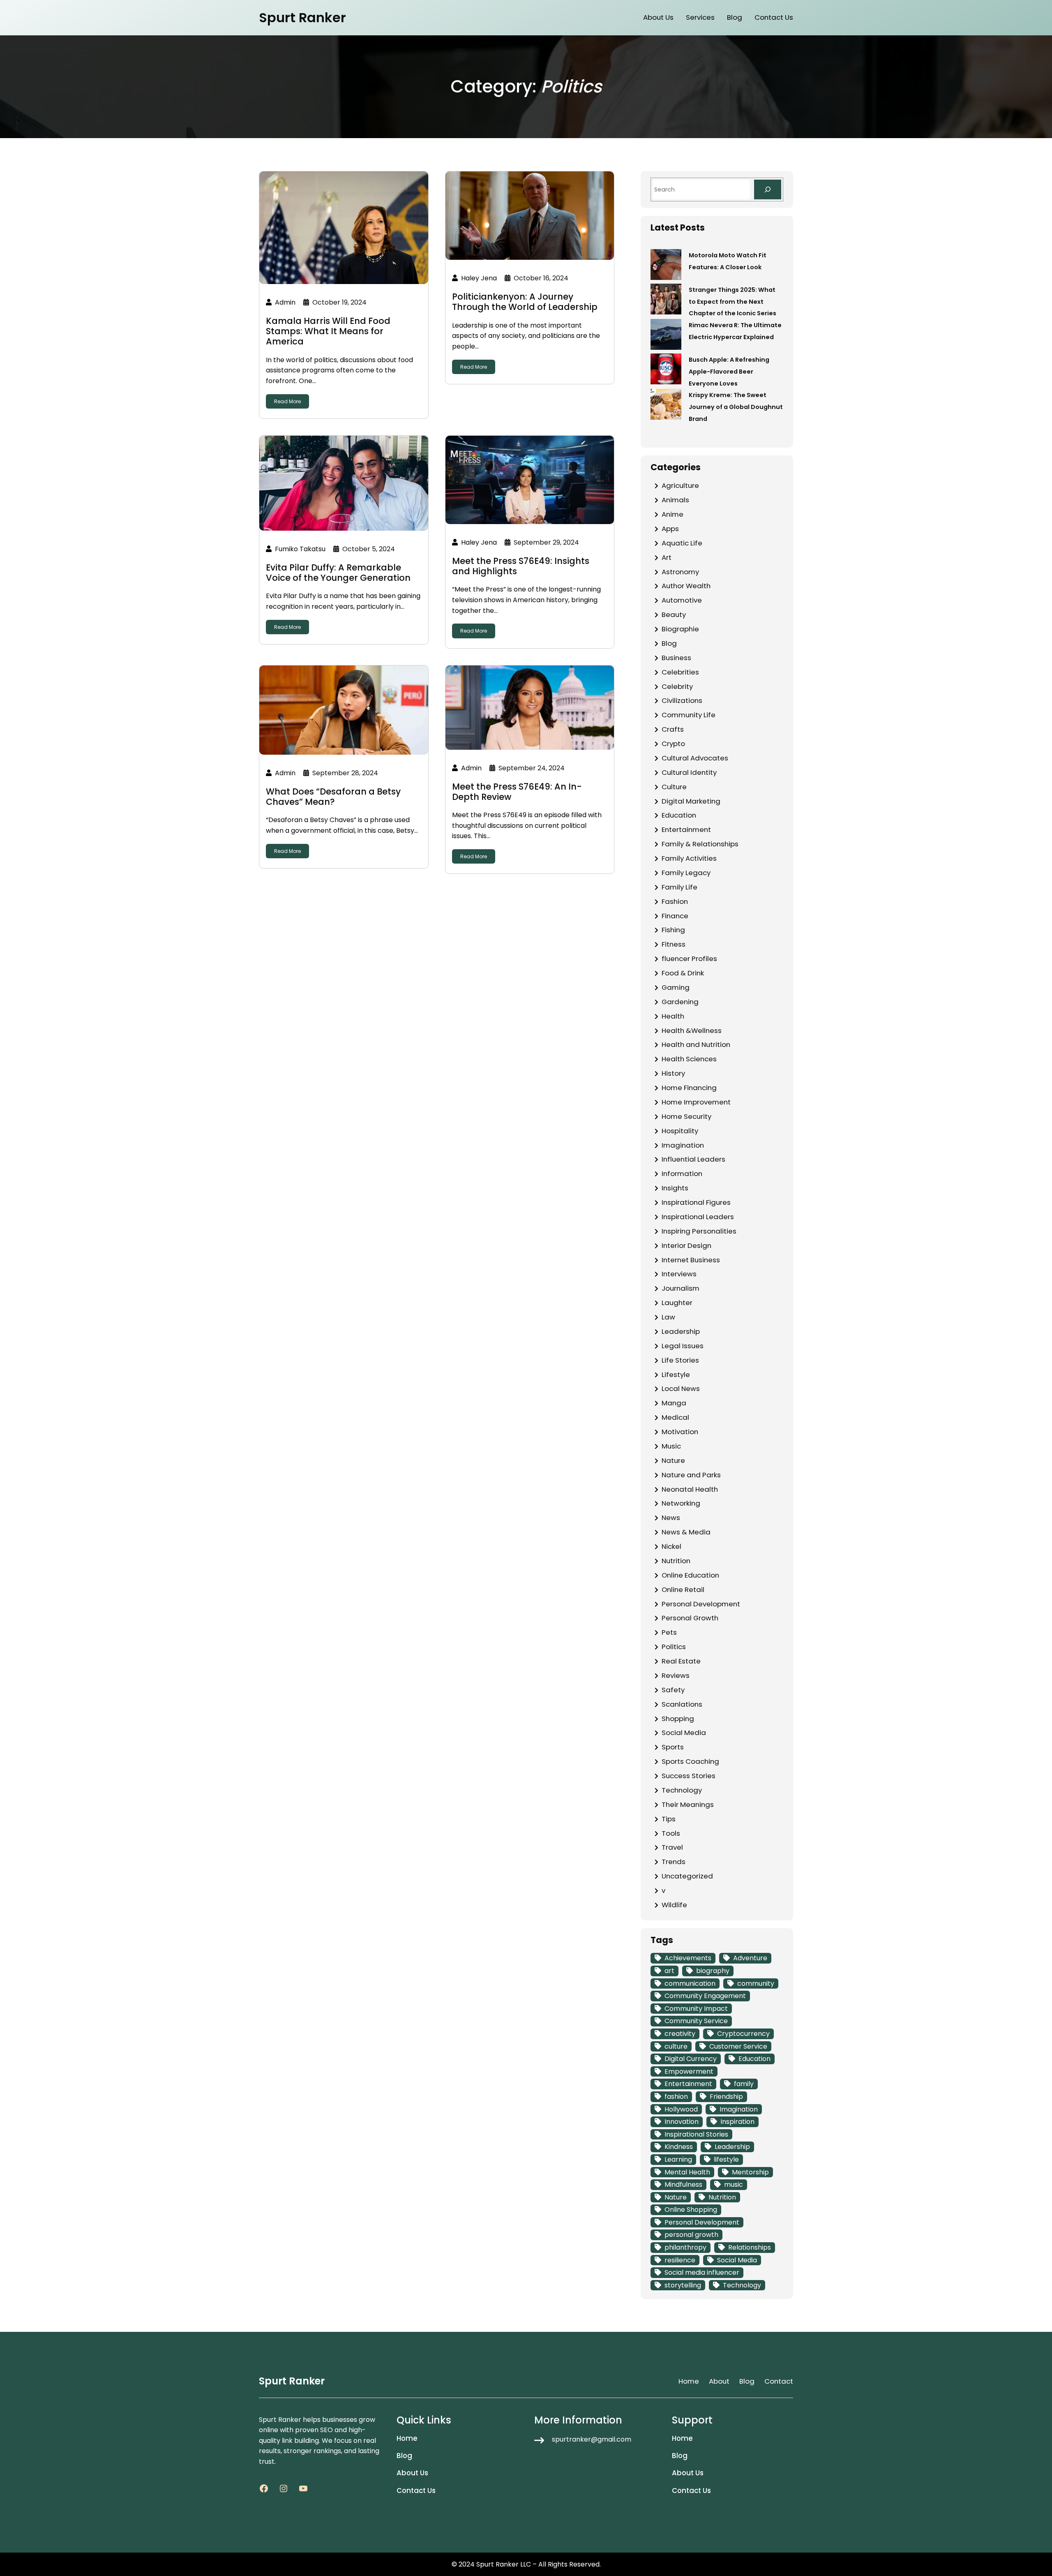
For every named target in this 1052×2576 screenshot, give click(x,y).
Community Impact (696, 2009)
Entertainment (686, 829)
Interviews (679, 1274)
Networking (681, 1503)
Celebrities (680, 672)
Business (676, 658)
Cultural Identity (689, 772)
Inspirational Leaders (698, 1217)
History (673, 1073)
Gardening (680, 1002)
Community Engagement (705, 1996)
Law (668, 1317)
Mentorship (750, 2172)
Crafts (673, 729)
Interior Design (686, 1245)
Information (682, 1174)
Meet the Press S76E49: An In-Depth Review (517, 792)
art (669, 1971)
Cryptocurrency (743, 2034)
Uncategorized (687, 1876)
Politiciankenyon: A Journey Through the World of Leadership (525, 302)
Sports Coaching (690, 1761)
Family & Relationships (700, 844)
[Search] (768, 189)
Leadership (681, 1331)
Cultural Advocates (695, 758)
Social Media (684, 1733)
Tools (671, 1833)
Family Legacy (686, 873)
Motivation (680, 1432)
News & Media (686, 1532)
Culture (674, 787)
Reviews (676, 1675)
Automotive (682, 600)
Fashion (675, 901)
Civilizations (682, 700)
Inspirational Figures (696, 1202)
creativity (680, 2034)
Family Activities (689, 858)
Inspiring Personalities (699, 1231)
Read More (287, 401)
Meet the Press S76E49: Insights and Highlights (521, 566)
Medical (675, 1417)
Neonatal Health (690, 1489)
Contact (779, 2381)
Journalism (681, 1288)
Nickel (671, 1546)
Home (689, 2381)
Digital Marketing (691, 801)
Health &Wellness (692, 1030)
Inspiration (737, 2122)
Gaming (676, 987)
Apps (670, 529)
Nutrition (676, 1561)
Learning (678, 2159)
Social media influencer (702, 2272)
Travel (672, 1847)
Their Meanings (688, 1804)
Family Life (679, 887)
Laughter (677, 1303)
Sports (673, 1747)
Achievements (688, 1958)
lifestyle (726, 2159)
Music (671, 1446)
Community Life (689, 715)
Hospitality (680, 1131)
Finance (675, 916)
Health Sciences (689, 1059)
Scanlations (682, 1704)
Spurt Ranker (302, 17)
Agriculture (680, 485)
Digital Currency (691, 2059)
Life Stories (680, 1360)
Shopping (678, 1719)
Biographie (680, 629)
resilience (680, 2260)
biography (713, 1971)
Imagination (683, 1145)
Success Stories (689, 1776)
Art (667, 557)
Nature (673, 1460)
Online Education (690, 1575)
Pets (669, 1632)
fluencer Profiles (689, 959)
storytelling (683, 2285)
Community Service (696, 2021)
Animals (675, 500)
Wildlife (674, 1905)
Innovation (682, 2122)
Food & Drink (683, 973)
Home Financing (689, 1088)
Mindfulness (683, 2184)
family (744, 2084)
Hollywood (681, 2109)
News (671, 1518)
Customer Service (738, 2046)
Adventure (750, 1958)
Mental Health (687, 2172)
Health (673, 1016)
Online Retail (683, 1589)
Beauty (674, 615)
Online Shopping (691, 2210)
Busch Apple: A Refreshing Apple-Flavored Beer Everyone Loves (729, 372)
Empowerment (689, 2071)
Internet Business (691, 1260)
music (734, 2184)
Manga (674, 1403)
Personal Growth (690, 1618)
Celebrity (677, 686)
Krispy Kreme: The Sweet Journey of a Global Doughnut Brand (736, 407)
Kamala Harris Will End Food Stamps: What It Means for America (328, 331)
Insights (675, 1188)
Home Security (686, 1116)
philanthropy (685, 2247)
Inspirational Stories (696, 2134)
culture (676, 2046)
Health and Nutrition (696, 1044)
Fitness (674, 944)
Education (679, 815)
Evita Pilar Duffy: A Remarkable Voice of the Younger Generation (338, 573)
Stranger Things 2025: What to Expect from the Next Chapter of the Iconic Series (732, 302)
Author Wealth (686, 586)
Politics (674, 1647)
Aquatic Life (682, 543)
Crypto (673, 744)
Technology (682, 1790)
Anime (672, 514)
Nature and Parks (691, 1475)
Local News (681, 1388)
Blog (669, 643)
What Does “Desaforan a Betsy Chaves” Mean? (333, 797)
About (719, 2381)
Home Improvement (696, 1102)
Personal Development (701, 1604)
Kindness (679, 2147)
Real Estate (681, 1661)
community (756, 1983)
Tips (669, 1819)
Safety (673, 1690)
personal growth (691, 2235)
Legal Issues (683, 1346)
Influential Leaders (693, 1159)
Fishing (673, 930)
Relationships (750, 2247)
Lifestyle (676, 1375)
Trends (674, 1862)
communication (690, 1983)
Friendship (726, 2097)
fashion (676, 2097)
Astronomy (680, 572)
